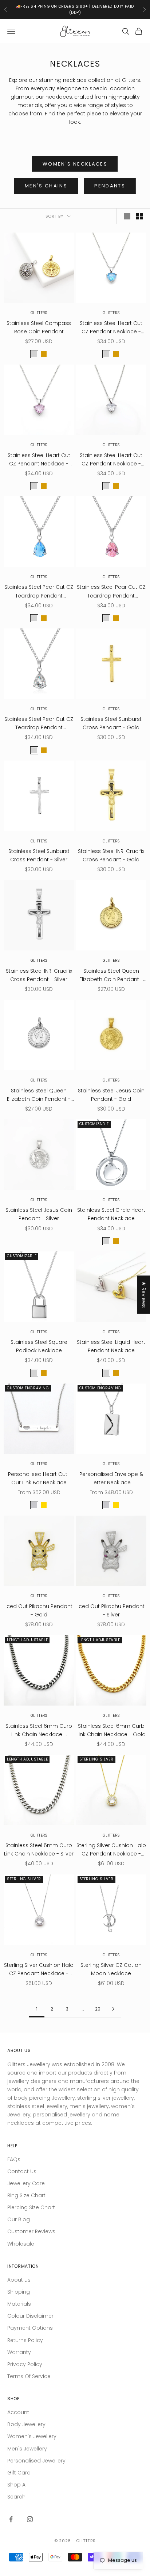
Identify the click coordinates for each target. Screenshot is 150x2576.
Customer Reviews (31, 2231)
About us (19, 2280)
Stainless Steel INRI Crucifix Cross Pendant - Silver (39, 975)
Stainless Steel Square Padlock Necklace (39, 1346)
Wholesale (21, 2244)
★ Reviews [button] (144, 1295)
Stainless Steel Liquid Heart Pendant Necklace (111, 1346)
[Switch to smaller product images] (139, 216)
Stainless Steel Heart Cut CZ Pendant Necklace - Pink (39, 460)
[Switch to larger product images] (127, 216)
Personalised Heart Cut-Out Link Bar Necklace (39, 1478)
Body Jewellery (26, 2424)
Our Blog (19, 2219)
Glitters (39, 313)
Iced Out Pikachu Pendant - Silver (111, 1610)
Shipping (19, 2292)
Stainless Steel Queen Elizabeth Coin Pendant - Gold (111, 975)
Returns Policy (25, 2340)
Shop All (17, 2485)
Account (18, 2412)
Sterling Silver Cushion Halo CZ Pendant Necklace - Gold (111, 1850)
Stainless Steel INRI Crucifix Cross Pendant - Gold (111, 855)
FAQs (14, 2159)
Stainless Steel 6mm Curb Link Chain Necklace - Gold (111, 1730)
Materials (19, 2304)
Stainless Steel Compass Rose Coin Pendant (39, 327)
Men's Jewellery (27, 2449)
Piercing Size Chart (31, 2207)
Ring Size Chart (26, 2195)
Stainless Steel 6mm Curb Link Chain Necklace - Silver (39, 1849)
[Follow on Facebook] (11, 2519)
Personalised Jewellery (36, 2461)
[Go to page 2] (113, 2009)
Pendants (110, 186)
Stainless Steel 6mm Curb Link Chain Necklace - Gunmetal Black (39, 1730)
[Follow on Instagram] (30, 2519)
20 (98, 2009)
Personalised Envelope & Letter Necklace (111, 1478)
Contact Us (22, 2171)
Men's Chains (46, 186)
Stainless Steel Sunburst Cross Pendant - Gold (111, 723)
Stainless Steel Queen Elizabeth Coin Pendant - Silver (39, 1095)
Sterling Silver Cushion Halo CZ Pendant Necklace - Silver (39, 1970)
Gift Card (19, 2473)
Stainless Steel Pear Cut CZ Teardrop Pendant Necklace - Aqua (39, 592)
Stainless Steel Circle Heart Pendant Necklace (111, 1214)
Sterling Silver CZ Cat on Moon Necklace (111, 1969)
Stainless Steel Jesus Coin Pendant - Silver (39, 1214)
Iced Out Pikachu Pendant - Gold (39, 1610)
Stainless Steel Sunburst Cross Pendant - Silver (39, 855)
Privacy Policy (25, 2364)
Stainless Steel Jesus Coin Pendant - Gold (111, 1095)
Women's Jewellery (32, 2436)
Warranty (19, 2352)
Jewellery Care (26, 2183)
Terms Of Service (29, 2376)
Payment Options (30, 2328)
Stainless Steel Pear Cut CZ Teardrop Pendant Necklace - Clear (39, 724)
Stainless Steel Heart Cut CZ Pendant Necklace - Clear (111, 460)
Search (16, 2497)
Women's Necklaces (75, 164)
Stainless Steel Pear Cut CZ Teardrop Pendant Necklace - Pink (111, 592)
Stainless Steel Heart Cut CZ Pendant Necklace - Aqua (111, 328)
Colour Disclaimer (30, 2316)
